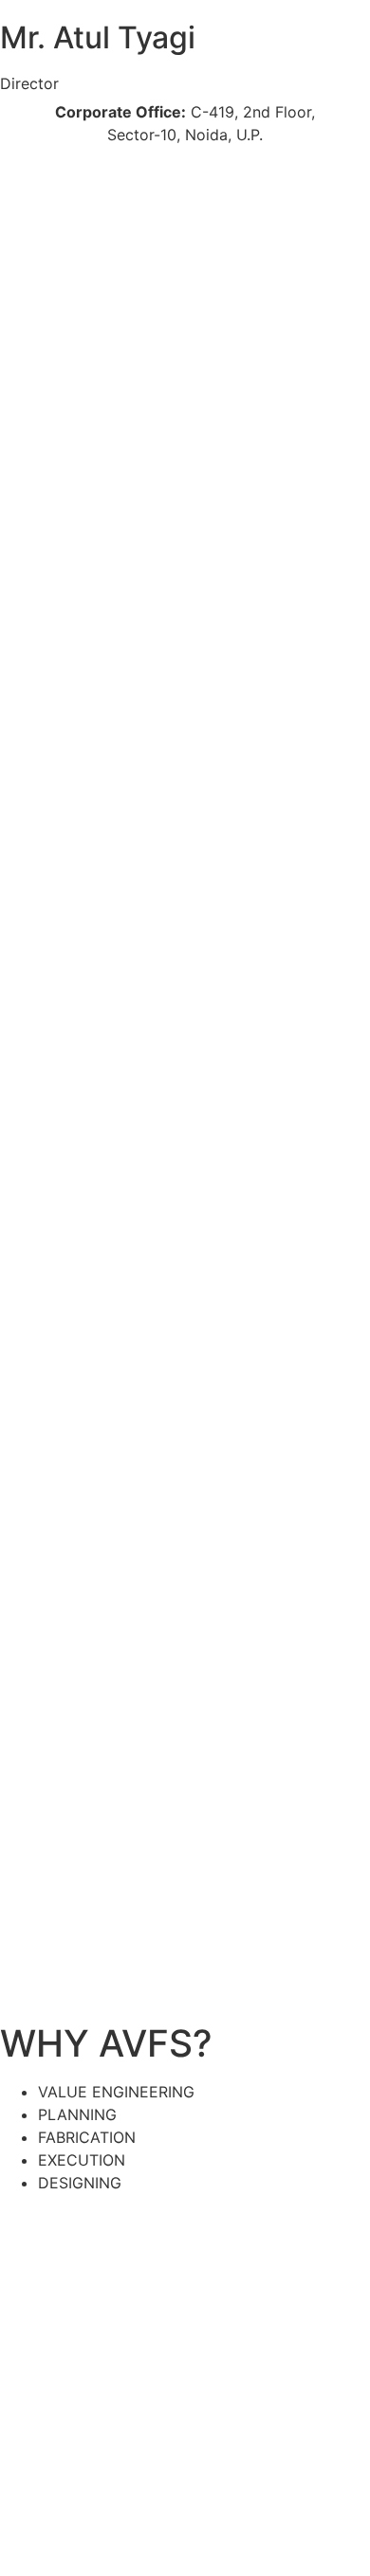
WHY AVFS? (106, 2043)
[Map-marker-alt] (128, 175)
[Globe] (180, 175)
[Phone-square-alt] (24, 175)
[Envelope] (76, 175)
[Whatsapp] (24, 247)
